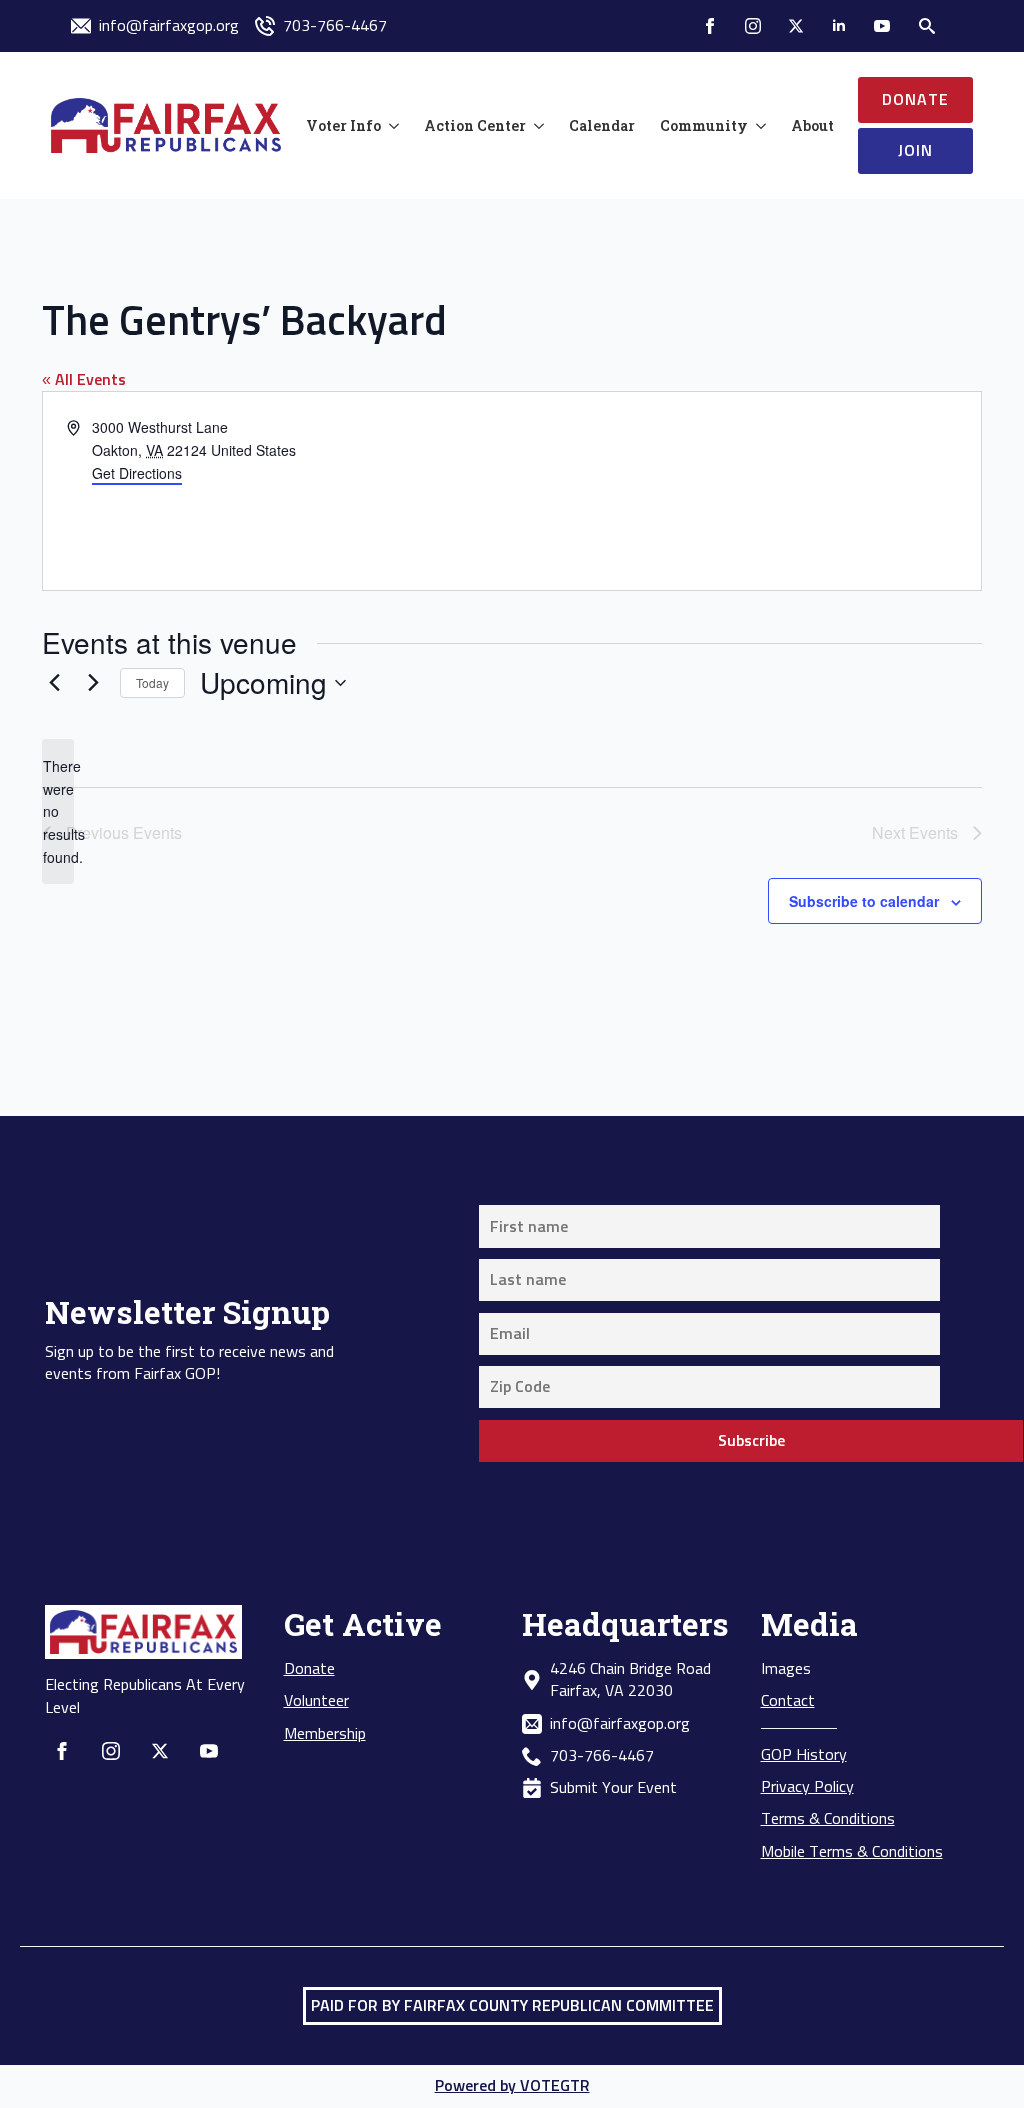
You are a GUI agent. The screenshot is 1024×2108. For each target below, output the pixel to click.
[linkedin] (839, 26)
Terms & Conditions (828, 1819)
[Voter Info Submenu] (390, 126)
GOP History (804, 1755)
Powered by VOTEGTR (512, 2086)
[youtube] (882, 26)
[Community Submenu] (757, 126)
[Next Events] (93, 683)
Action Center (475, 125)
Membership (325, 1734)
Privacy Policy (807, 1787)
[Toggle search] (927, 26)
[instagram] (753, 26)
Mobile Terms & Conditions (852, 1852)
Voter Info (343, 125)
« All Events (84, 380)
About (812, 125)
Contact (788, 1701)
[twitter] (796, 26)
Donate (309, 1669)
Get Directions (137, 473)
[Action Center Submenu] (535, 126)
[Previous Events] (54, 683)
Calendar (602, 125)
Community (704, 125)
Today (152, 682)
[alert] (58, 811)
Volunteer (316, 1701)
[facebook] (710, 26)
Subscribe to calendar (864, 901)
